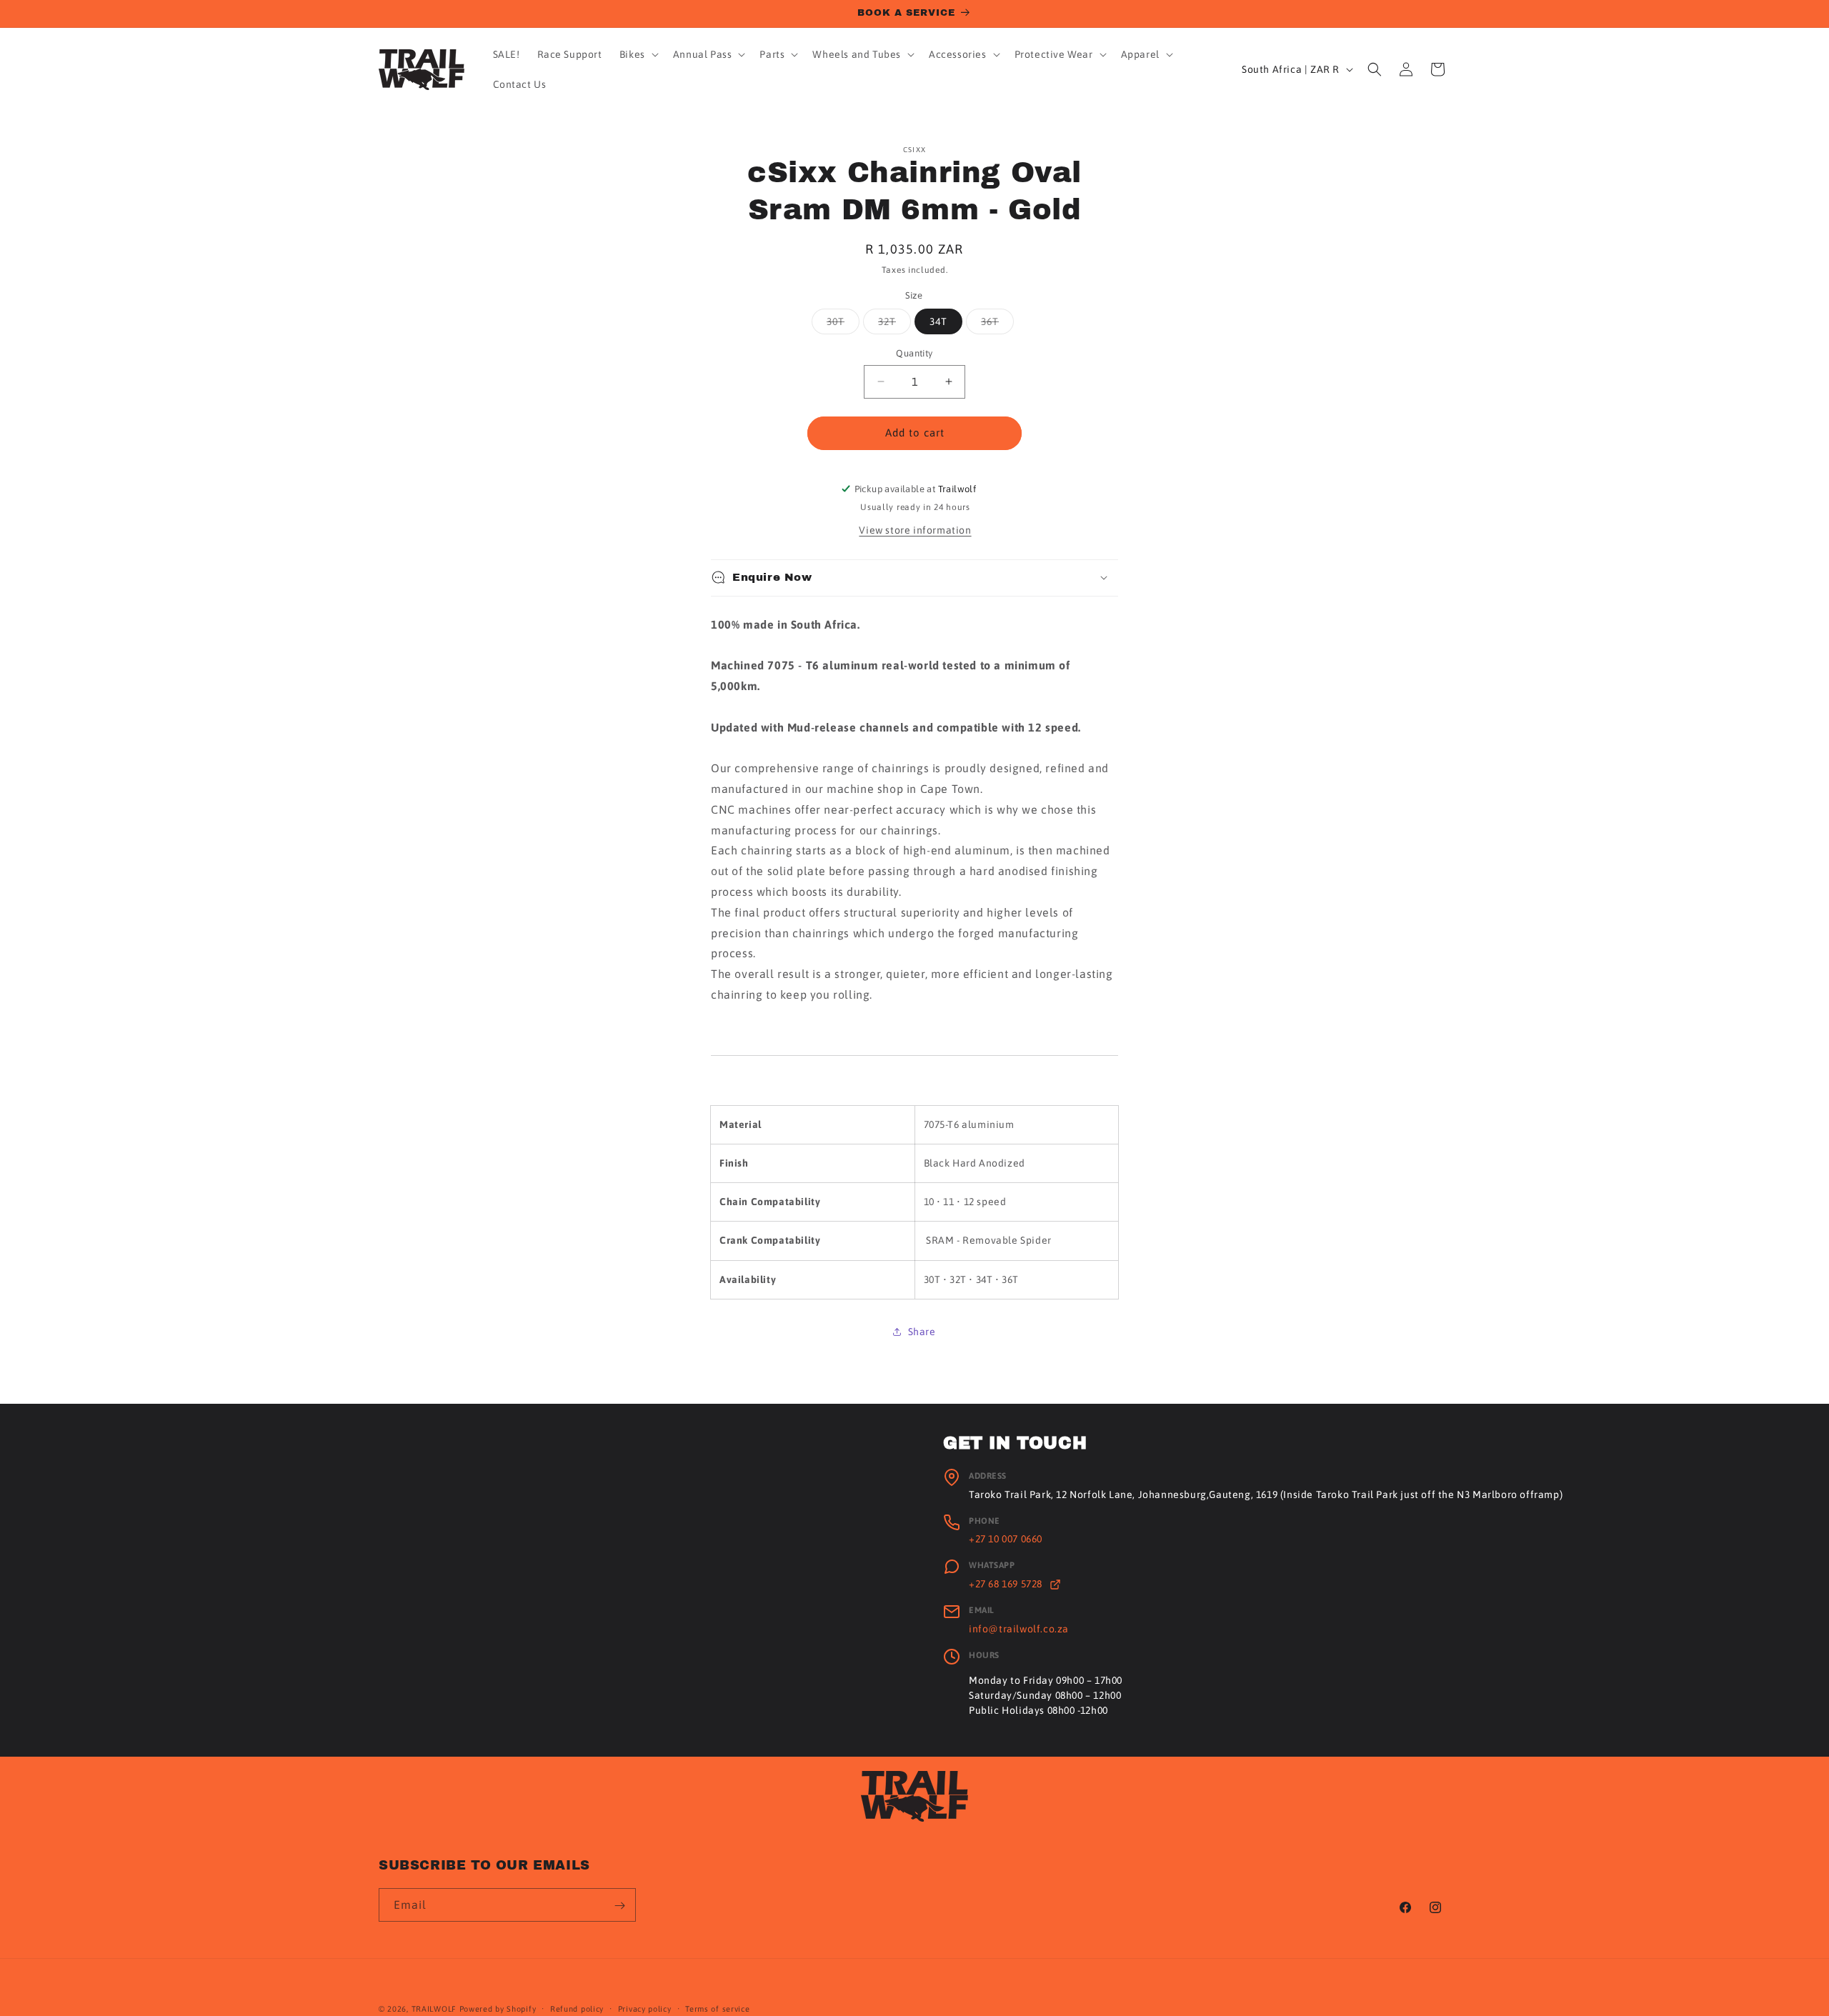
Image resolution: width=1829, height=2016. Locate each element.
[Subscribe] (619, 1906)
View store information (915, 529)
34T (938, 321)
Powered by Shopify (498, 2009)
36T (997, 325)
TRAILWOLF (434, 2009)
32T (894, 325)
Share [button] (922, 1331)
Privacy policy (645, 2008)
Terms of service (717, 2008)
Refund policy (577, 2008)
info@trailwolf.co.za (1019, 1629)
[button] (638, 54)
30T (843, 325)
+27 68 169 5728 (1007, 1584)
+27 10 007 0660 (1006, 1539)
